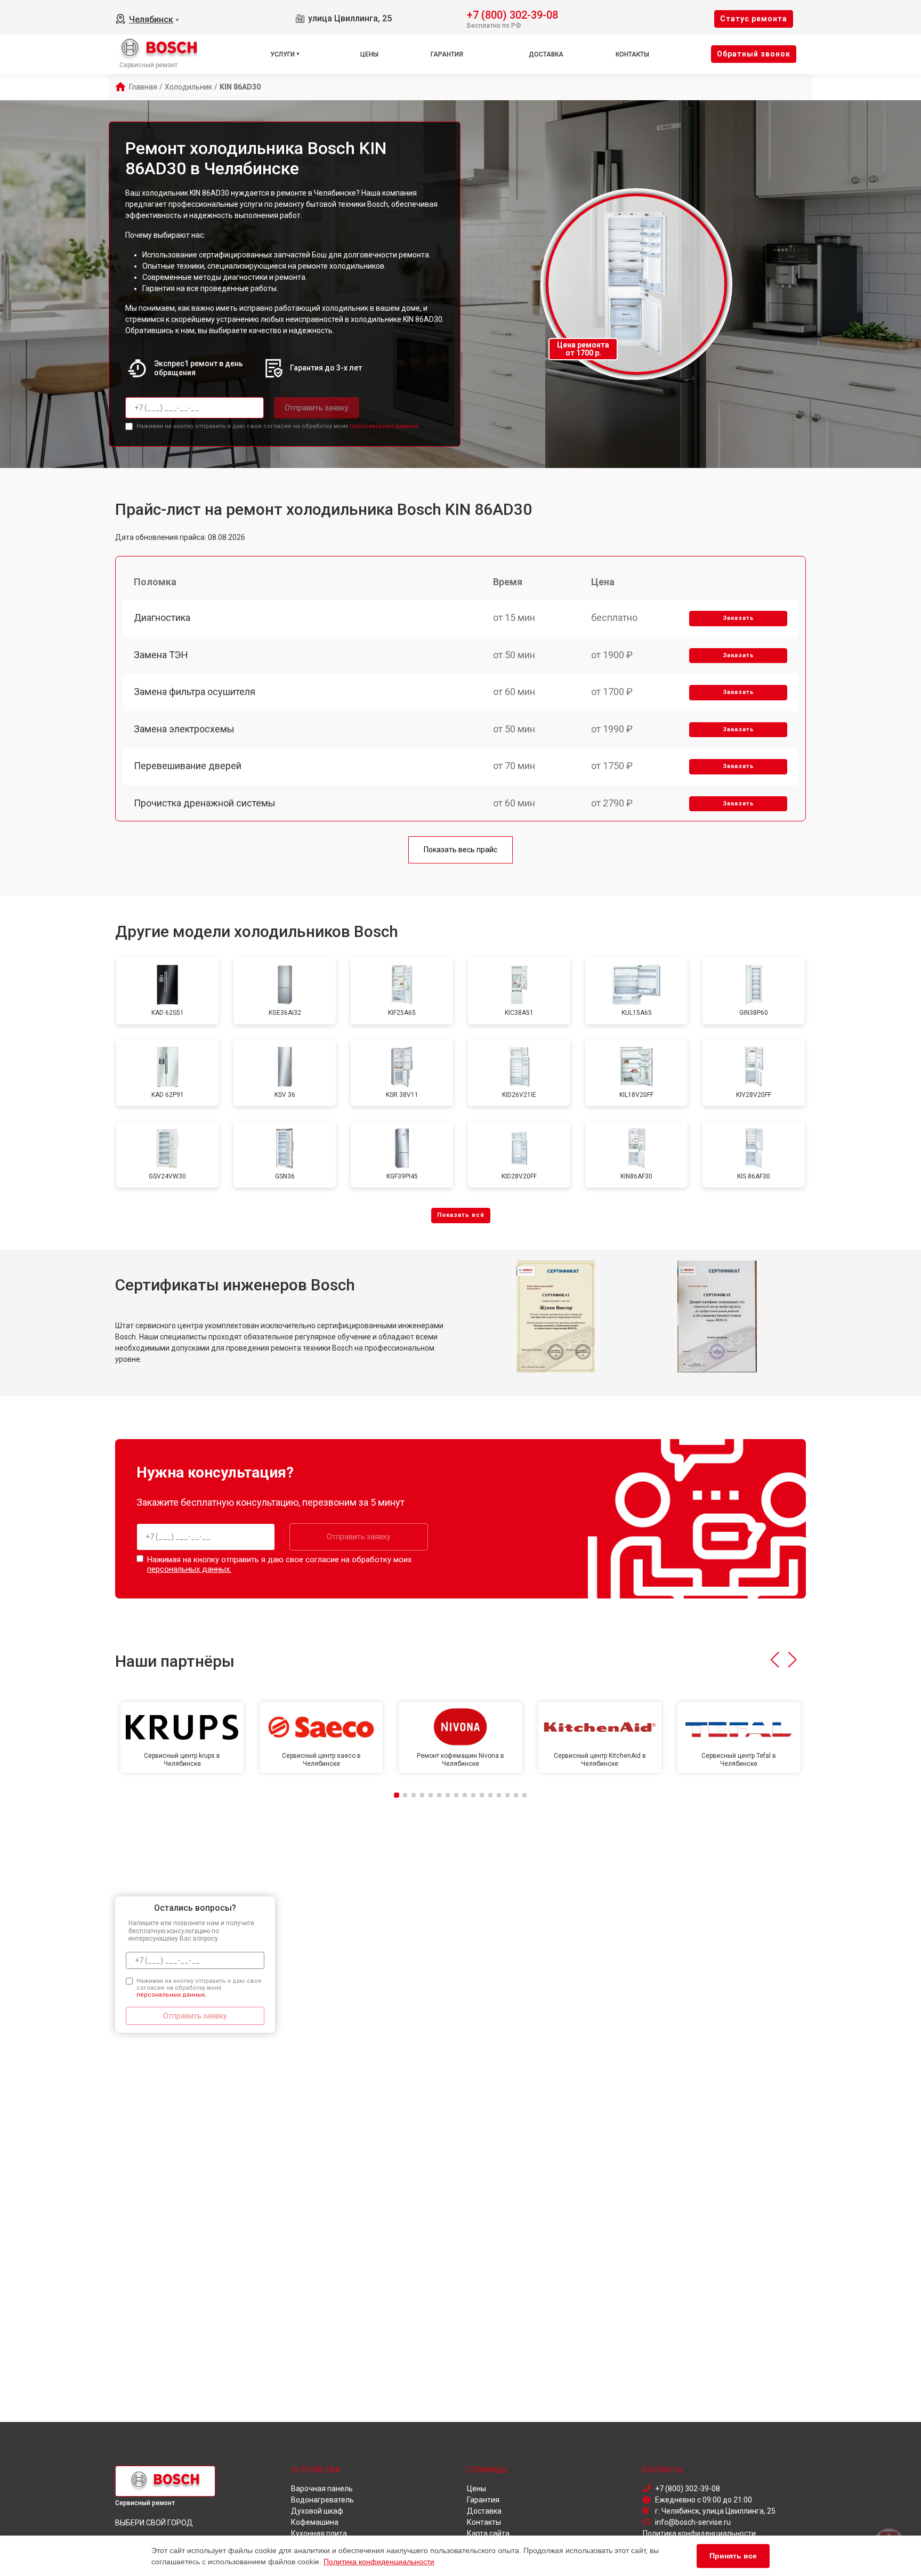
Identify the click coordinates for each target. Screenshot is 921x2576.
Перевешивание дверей (188, 766)
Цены (369, 54)
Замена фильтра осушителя (195, 692)
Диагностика (162, 617)
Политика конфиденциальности (379, 2562)
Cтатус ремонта (754, 19)
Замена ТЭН (161, 655)
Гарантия (447, 54)
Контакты (632, 54)
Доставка (546, 54)
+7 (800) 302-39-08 (512, 14)
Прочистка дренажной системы (205, 803)
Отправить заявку (317, 408)
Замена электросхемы (184, 729)
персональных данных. (385, 426)
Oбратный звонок (754, 54)
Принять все (733, 2556)
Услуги (282, 54)
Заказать (738, 618)
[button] (775, 1660)
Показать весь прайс (461, 850)
